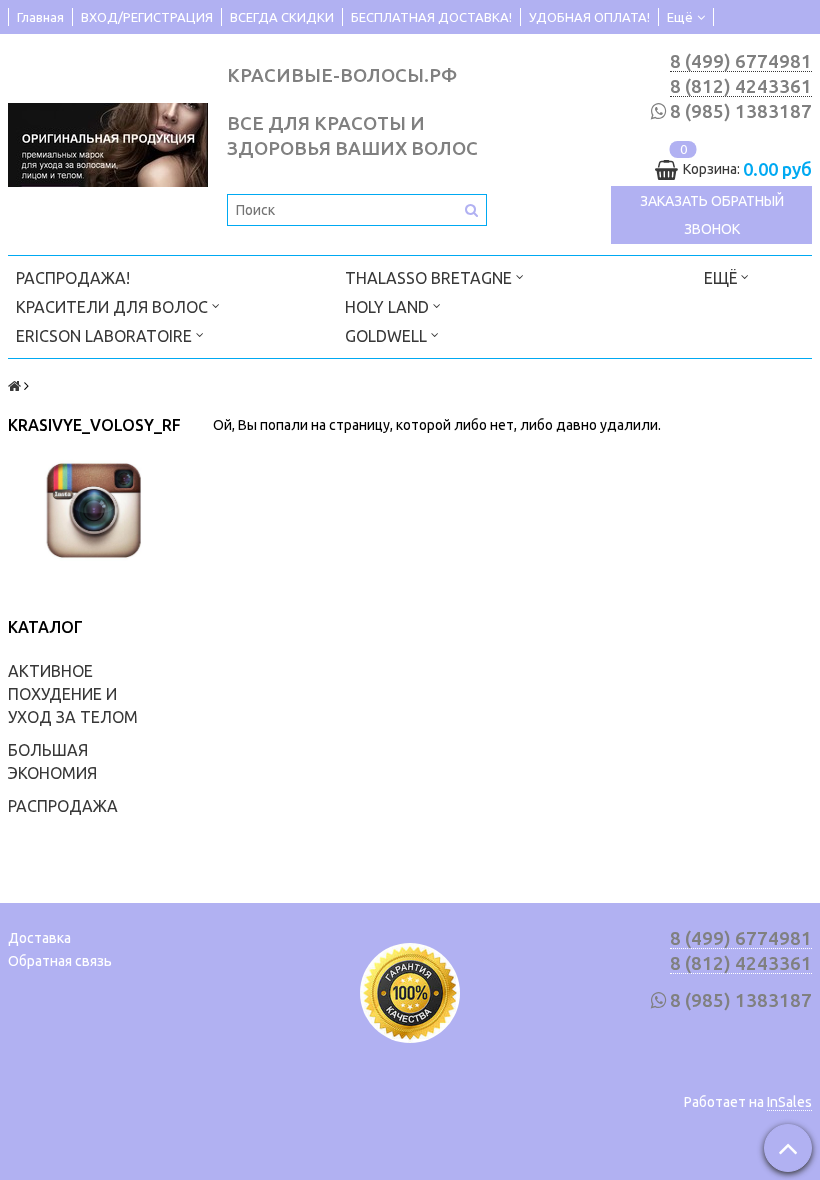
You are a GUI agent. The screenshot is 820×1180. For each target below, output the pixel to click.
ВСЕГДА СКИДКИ (282, 17)
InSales (789, 1102)
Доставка (39, 938)
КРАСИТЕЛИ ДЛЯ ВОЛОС (114, 307)
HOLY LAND (389, 307)
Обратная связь (60, 961)
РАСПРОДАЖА (63, 806)
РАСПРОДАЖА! (73, 278)
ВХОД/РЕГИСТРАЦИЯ (147, 17)
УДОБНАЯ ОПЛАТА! (589, 17)
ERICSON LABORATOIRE (106, 336)
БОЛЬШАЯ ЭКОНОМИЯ (52, 761)
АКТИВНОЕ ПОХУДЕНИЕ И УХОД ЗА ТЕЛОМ (73, 694)
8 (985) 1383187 (741, 111)
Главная (40, 17)
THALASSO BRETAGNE (430, 278)
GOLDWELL (388, 336)
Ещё (680, 17)
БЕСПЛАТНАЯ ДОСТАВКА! (431, 17)
